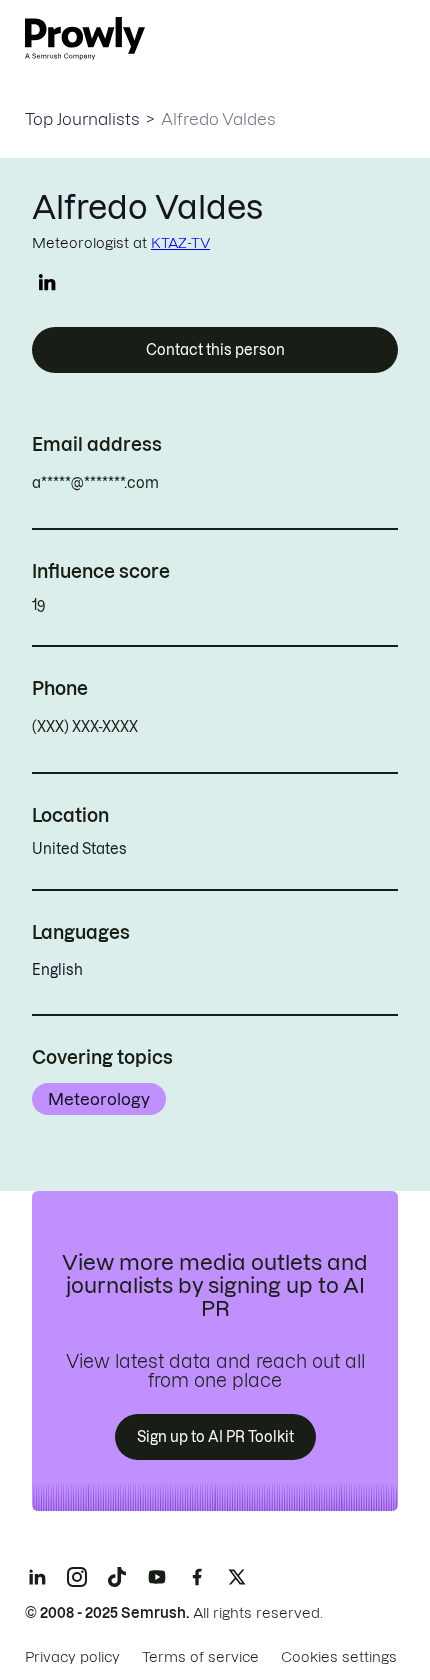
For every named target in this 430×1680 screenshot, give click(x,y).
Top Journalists (82, 119)
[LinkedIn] (37, 1577)
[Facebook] (197, 1577)
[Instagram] (77, 1577)
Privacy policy (72, 1657)
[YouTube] (157, 1577)
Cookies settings (339, 1657)
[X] (237, 1577)
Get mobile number (227, 727)
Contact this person (215, 350)
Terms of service (200, 1657)
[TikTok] (117, 1577)
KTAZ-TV (180, 243)
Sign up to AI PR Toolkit (215, 1437)
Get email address (244, 483)
